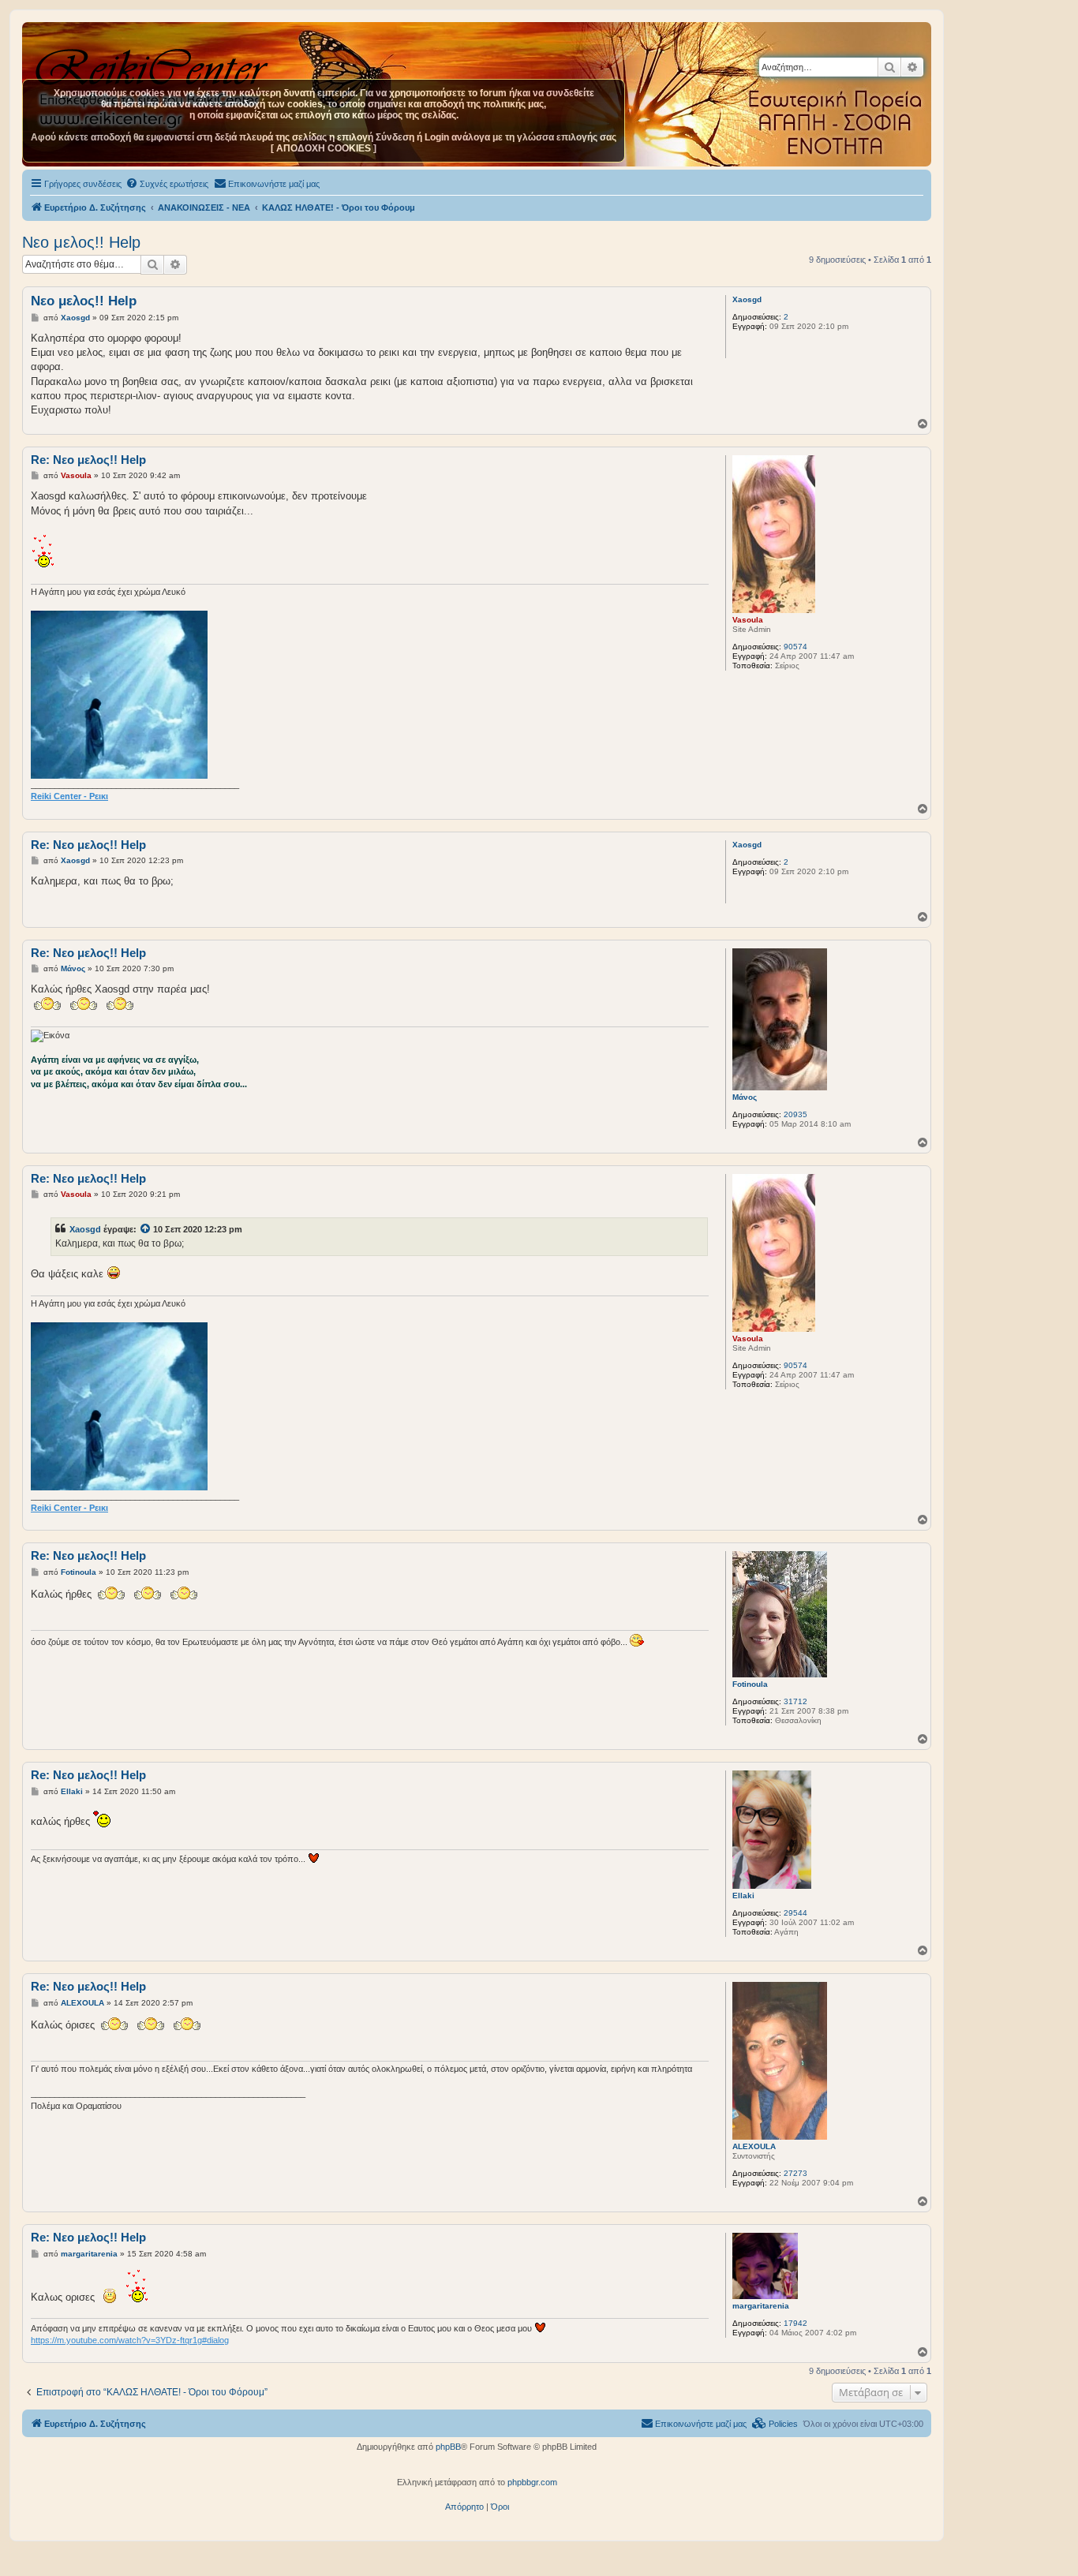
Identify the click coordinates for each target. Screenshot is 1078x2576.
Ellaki (743, 1896)
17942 (795, 2323)
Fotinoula (750, 1684)
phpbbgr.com (532, 2482)
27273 (795, 2173)
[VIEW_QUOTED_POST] (146, 1229)
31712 (795, 1701)
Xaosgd (747, 299)
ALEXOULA (754, 2146)
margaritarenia (761, 2306)
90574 (795, 647)
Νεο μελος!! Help (81, 242)
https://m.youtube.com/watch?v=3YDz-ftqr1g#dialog (130, 2340)
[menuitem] (167, 184)
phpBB (448, 2447)
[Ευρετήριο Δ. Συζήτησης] (153, 62)
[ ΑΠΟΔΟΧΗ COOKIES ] (324, 148)
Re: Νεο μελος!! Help (88, 460)
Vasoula (748, 620)
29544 (795, 1913)
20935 (795, 1114)
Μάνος (745, 1097)
